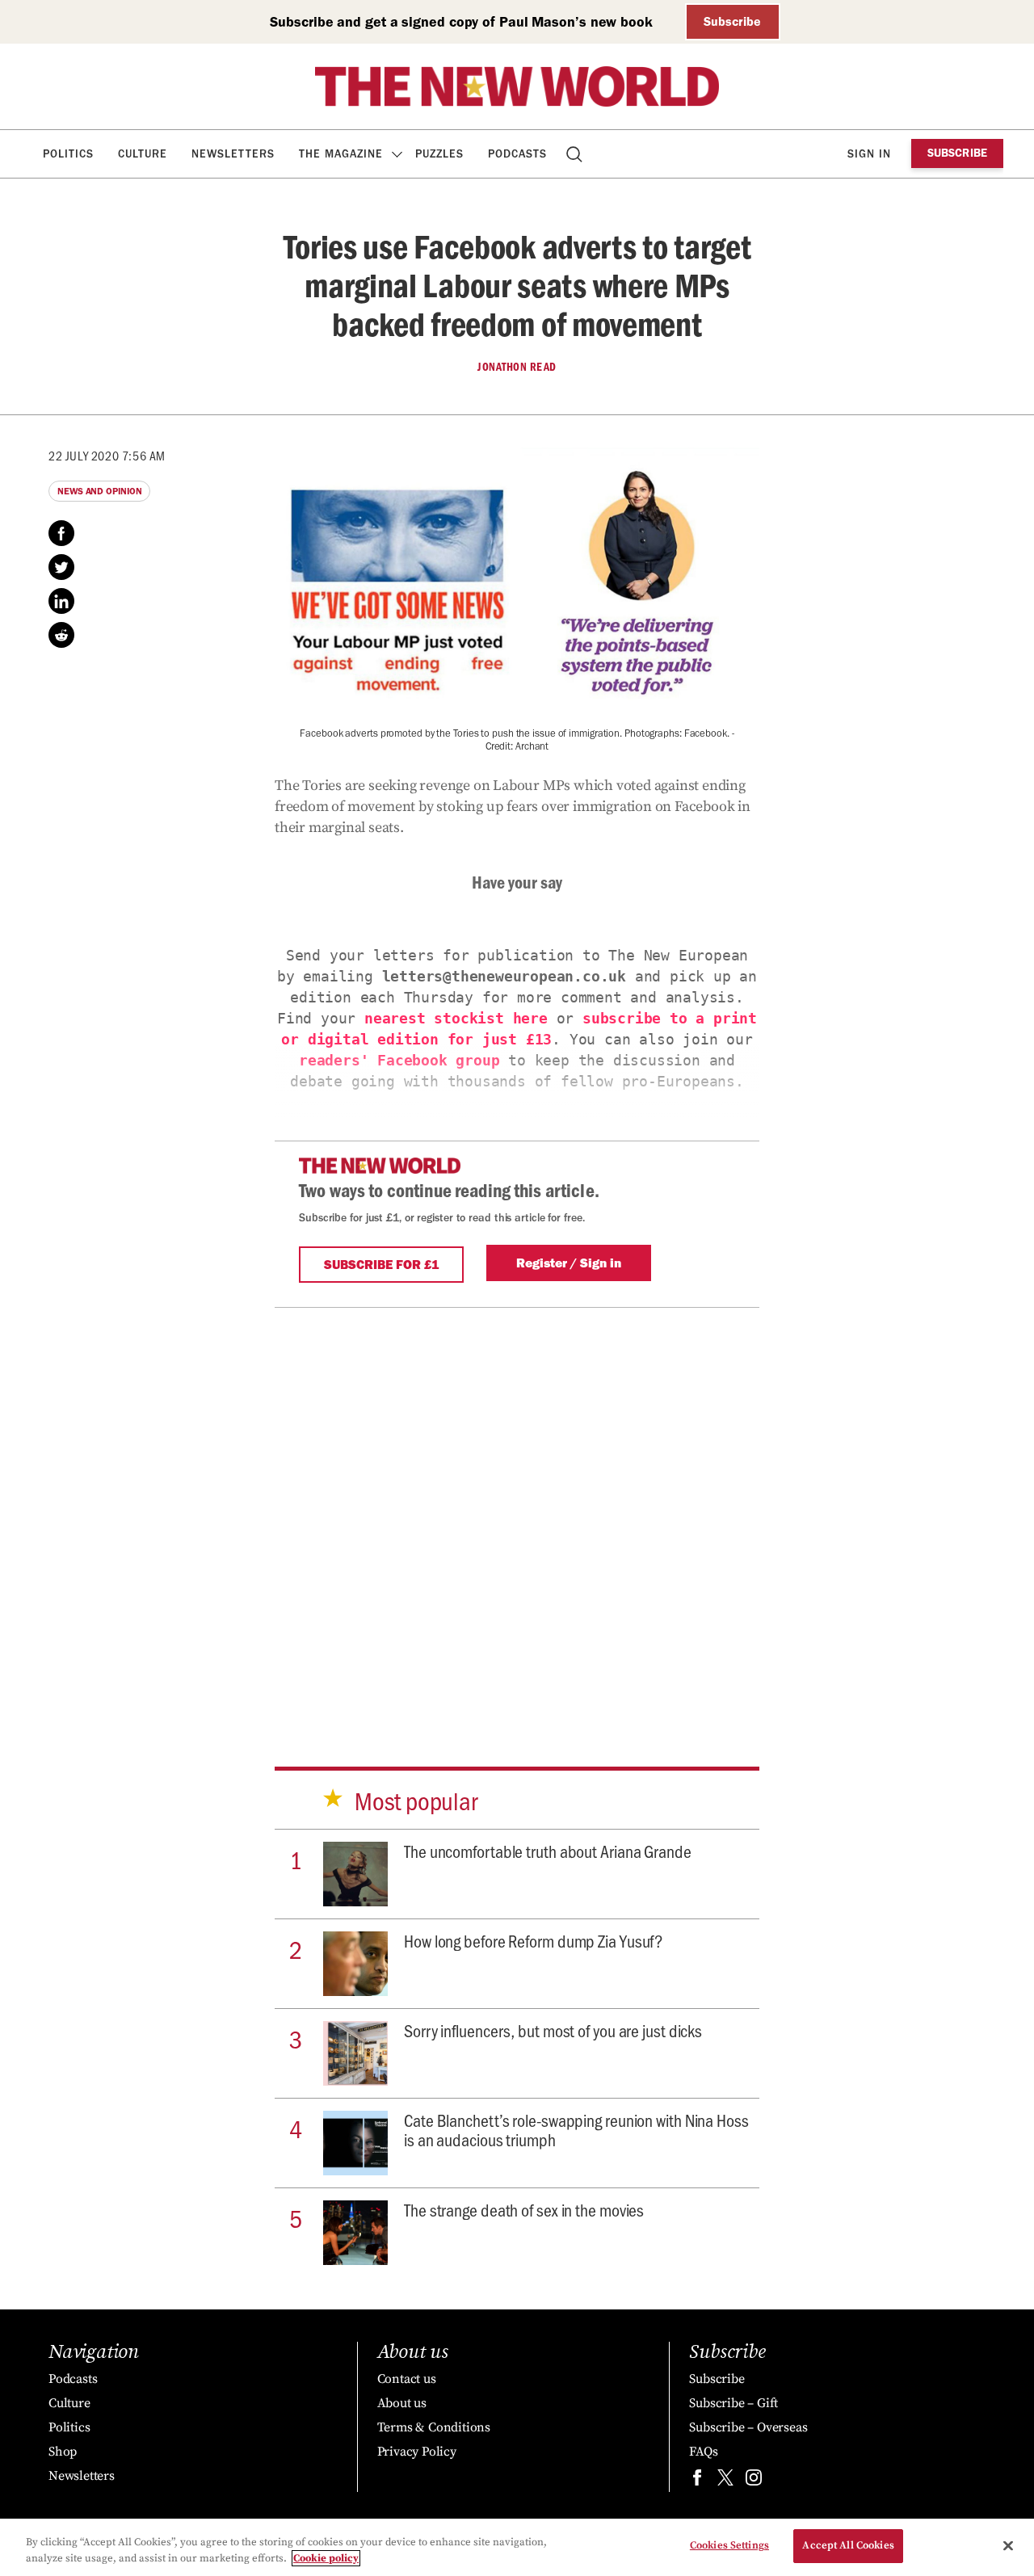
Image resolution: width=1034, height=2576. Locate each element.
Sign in (869, 154)
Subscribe (732, 21)
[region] (517, 2547)
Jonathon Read (517, 367)
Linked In (61, 601)
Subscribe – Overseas (748, 2427)
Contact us (407, 2379)
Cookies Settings (729, 2545)
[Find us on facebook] (697, 2481)
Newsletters (233, 154)
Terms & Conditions (434, 2427)
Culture (143, 154)
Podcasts (517, 154)
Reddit (61, 635)
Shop (63, 2452)
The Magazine (341, 154)
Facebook (61, 533)
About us (402, 2403)
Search (576, 154)
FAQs (703, 2452)
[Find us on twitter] (725, 2481)
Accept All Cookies (848, 2545)
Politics (68, 154)
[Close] (1008, 2545)
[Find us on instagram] (754, 2481)
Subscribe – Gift (733, 2403)
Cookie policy (326, 2558)
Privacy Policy (417, 2452)
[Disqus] (517, 1510)
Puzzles (439, 154)
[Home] (517, 86)
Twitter (61, 567)
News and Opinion (99, 491)
